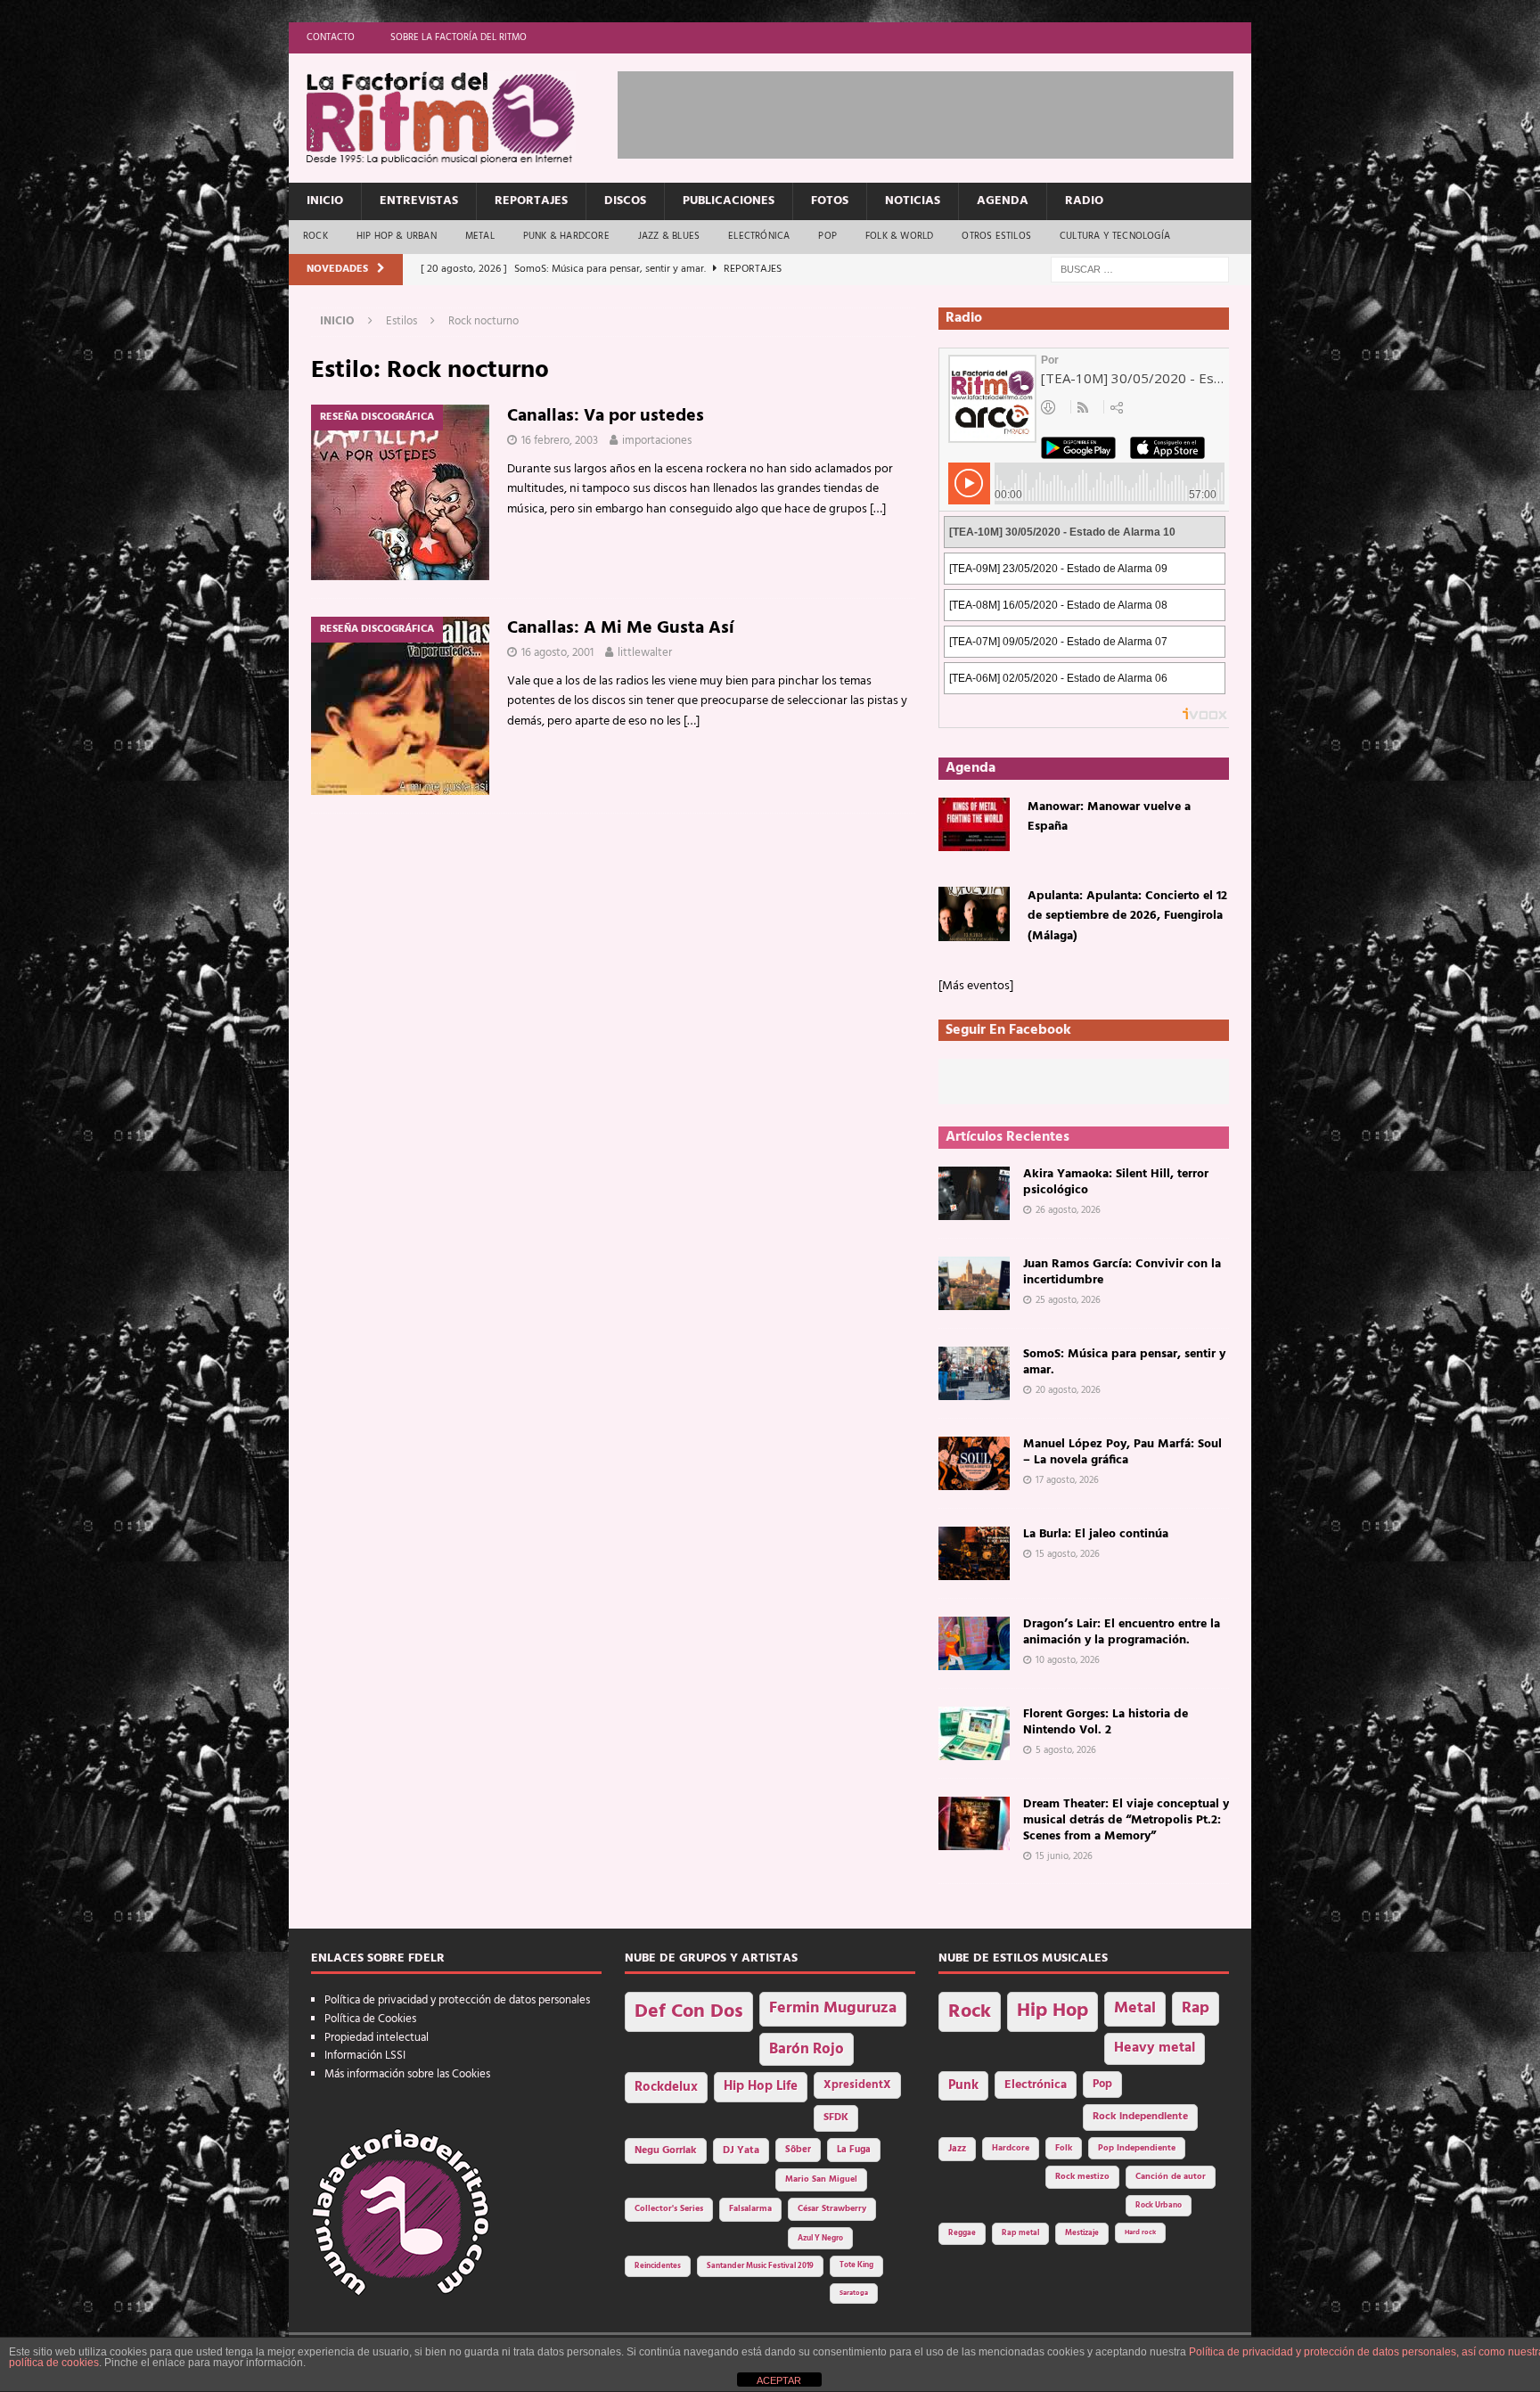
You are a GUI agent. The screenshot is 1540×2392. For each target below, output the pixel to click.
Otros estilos (996, 236)
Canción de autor (1171, 2177)
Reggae (962, 2233)
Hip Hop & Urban (397, 236)
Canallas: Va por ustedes (606, 416)
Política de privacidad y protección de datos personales (457, 2000)
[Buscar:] (1140, 270)
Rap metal (1020, 2233)
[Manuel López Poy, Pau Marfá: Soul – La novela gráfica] (974, 1463)
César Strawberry (832, 2209)
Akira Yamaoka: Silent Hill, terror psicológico (1116, 1182)
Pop (827, 236)
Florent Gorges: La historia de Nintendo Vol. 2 (1106, 1722)
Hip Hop (1053, 2011)
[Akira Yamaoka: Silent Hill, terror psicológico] (974, 1193)
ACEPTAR (779, 2380)
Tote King (856, 2265)
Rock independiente (1140, 2117)
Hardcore (1011, 2148)
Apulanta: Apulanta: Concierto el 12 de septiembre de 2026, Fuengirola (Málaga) (1127, 916)
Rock (315, 236)
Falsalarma (750, 2209)
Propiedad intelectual (377, 2038)
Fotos (830, 201)
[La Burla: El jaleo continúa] (974, 1553)
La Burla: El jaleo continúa (1096, 1534)
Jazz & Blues (669, 236)
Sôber (798, 2150)
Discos (625, 201)
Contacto (331, 37)
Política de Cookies (370, 2019)
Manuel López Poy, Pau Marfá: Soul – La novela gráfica (1122, 1452)
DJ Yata (741, 2150)
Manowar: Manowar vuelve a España (1109, 817)
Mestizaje (1082, 2233)
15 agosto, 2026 (1068, 1554)
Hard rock (1140, 2232)
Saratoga (854, 2293)
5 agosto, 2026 (1066, 1750)
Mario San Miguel (821, 2179)
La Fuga (854, 2150)
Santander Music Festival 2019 (760, 2266)
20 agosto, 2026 (1068, 1390)
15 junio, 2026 (1064, 1856)
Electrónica (759, 236)
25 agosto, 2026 (1068, 1300)
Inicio (325, 201)
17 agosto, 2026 (1067, 1480)
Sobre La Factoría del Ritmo (459, 37)
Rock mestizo (1082, 2177)
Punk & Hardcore (566, 236)
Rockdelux (666, 2087)
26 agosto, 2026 (1068, 1210)
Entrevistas (419, 201)
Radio (1084, 201)
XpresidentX (857, 2085)
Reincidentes (658, 2266)
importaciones (657, 441)
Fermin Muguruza (833, 2008)
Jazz (957, 2149)
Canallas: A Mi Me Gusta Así (621, 628)
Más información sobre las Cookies (407, 2074)
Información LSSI (365, 2056)
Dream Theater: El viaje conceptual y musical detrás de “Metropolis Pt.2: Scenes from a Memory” (1126, 1820)
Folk (1064, 2148)
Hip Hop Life (761, 2087)
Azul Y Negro (820, 2238)
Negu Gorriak (666, 2150)
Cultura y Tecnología (1115, 236)
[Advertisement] (942, 111)
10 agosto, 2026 (1068, 1660)
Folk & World (899, 236)
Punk (963, 2085)
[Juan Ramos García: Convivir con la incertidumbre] (974, 1283)
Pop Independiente (1137, 2148)
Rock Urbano (1159, 2205)
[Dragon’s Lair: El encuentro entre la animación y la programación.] (974, 1643)
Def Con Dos (689, 2012)
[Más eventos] (976, 986)
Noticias (913, 201)
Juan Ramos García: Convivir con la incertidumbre (1122, 1272)
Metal (480, 236)
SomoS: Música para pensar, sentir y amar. (1124, 1362)
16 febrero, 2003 (560, 441)
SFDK (836, 2118)
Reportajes (531, 201)
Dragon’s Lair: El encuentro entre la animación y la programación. (1122, 1632)
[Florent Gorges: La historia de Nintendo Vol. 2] (974, 1733)
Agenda (1003, 201)
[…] (878, 509)
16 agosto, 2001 (557, 653)
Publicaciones (729, 201)
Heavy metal (1155, 2048)
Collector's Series (669, 2209)
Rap (1196, 2008)
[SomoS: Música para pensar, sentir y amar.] (974, 1373)
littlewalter (645, 653)
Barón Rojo (807, 2049)
